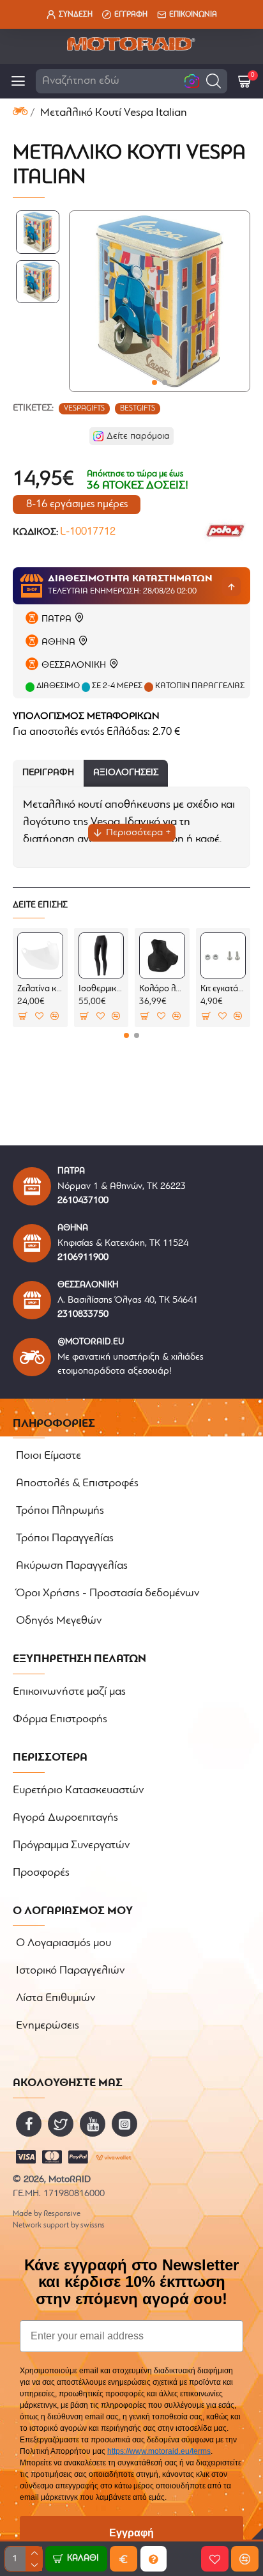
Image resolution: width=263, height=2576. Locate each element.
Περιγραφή (48, 773)
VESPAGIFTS (84, 409)
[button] (214, 81)
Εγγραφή (131, 2533)
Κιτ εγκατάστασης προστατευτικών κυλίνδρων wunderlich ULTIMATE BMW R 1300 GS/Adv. (223, 989)
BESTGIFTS (138, 409)
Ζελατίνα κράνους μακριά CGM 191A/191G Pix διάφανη (40, 989)
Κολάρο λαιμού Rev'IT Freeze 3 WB (162, 989)
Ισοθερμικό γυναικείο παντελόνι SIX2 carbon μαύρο (101, 989)
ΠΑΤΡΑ (56, 619)
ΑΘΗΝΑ (58, 642)
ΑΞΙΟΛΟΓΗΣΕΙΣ (126, 773)
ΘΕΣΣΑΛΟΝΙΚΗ (74, 665)
